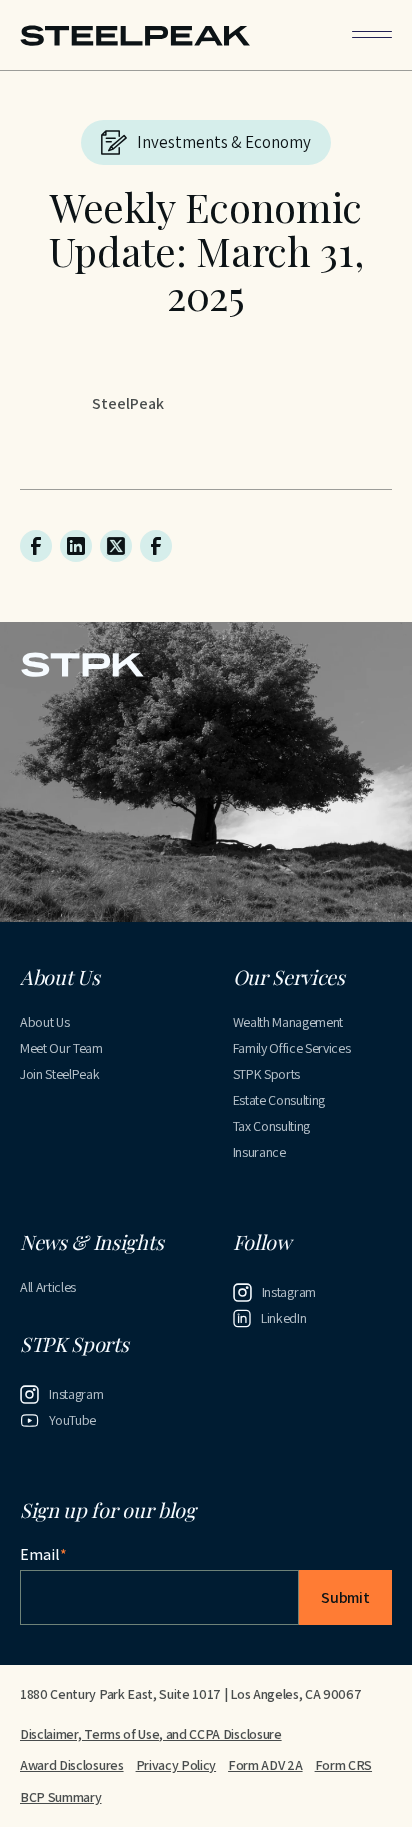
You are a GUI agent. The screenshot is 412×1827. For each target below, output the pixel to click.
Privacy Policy (176, 1765)
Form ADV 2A (265, 1765)
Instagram (289, 1292)
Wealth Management (288, 1022)
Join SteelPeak (60, 1074)
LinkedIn (283, 1318)
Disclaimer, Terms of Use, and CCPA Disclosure (151, 1734)
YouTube (72, 1420)
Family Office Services (292, 1048)
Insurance (259, 1152)
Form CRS (343, 1765)
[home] (135, 35)
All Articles (48, 1287)
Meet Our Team (61, 1048)
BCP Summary (60, 1797)
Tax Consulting (272, 1126)
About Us (44, 1022)
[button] (372, 34)
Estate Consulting (279, 1100)
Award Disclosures (72, 1765)
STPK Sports (266, 1074)
